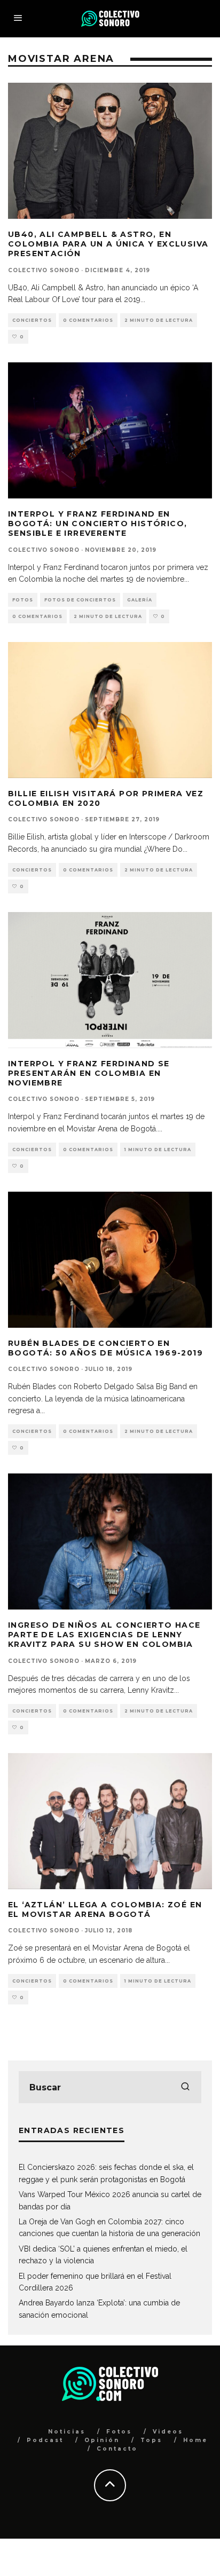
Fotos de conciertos (80, 600)
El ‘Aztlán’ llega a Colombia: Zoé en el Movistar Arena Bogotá (105, 1909)
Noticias (67, 2432)
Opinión (102, 2440)
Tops (151, 2440)
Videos (168, 2432)
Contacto (117, 2449)
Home (195, 2440)
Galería (140, 600)
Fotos (23, 600)
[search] (185, 2087)
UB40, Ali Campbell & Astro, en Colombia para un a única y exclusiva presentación (108, 244)
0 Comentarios (88, 320)
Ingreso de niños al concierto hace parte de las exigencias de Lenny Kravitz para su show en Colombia (104, 1635)
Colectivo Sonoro (44, 270)
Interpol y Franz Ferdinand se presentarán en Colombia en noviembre (89, 1073)
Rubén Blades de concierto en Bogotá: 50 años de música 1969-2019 (105, 1348)
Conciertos (32, 320)
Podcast (45, 2440)
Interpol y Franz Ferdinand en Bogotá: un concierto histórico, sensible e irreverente (97, 524)
